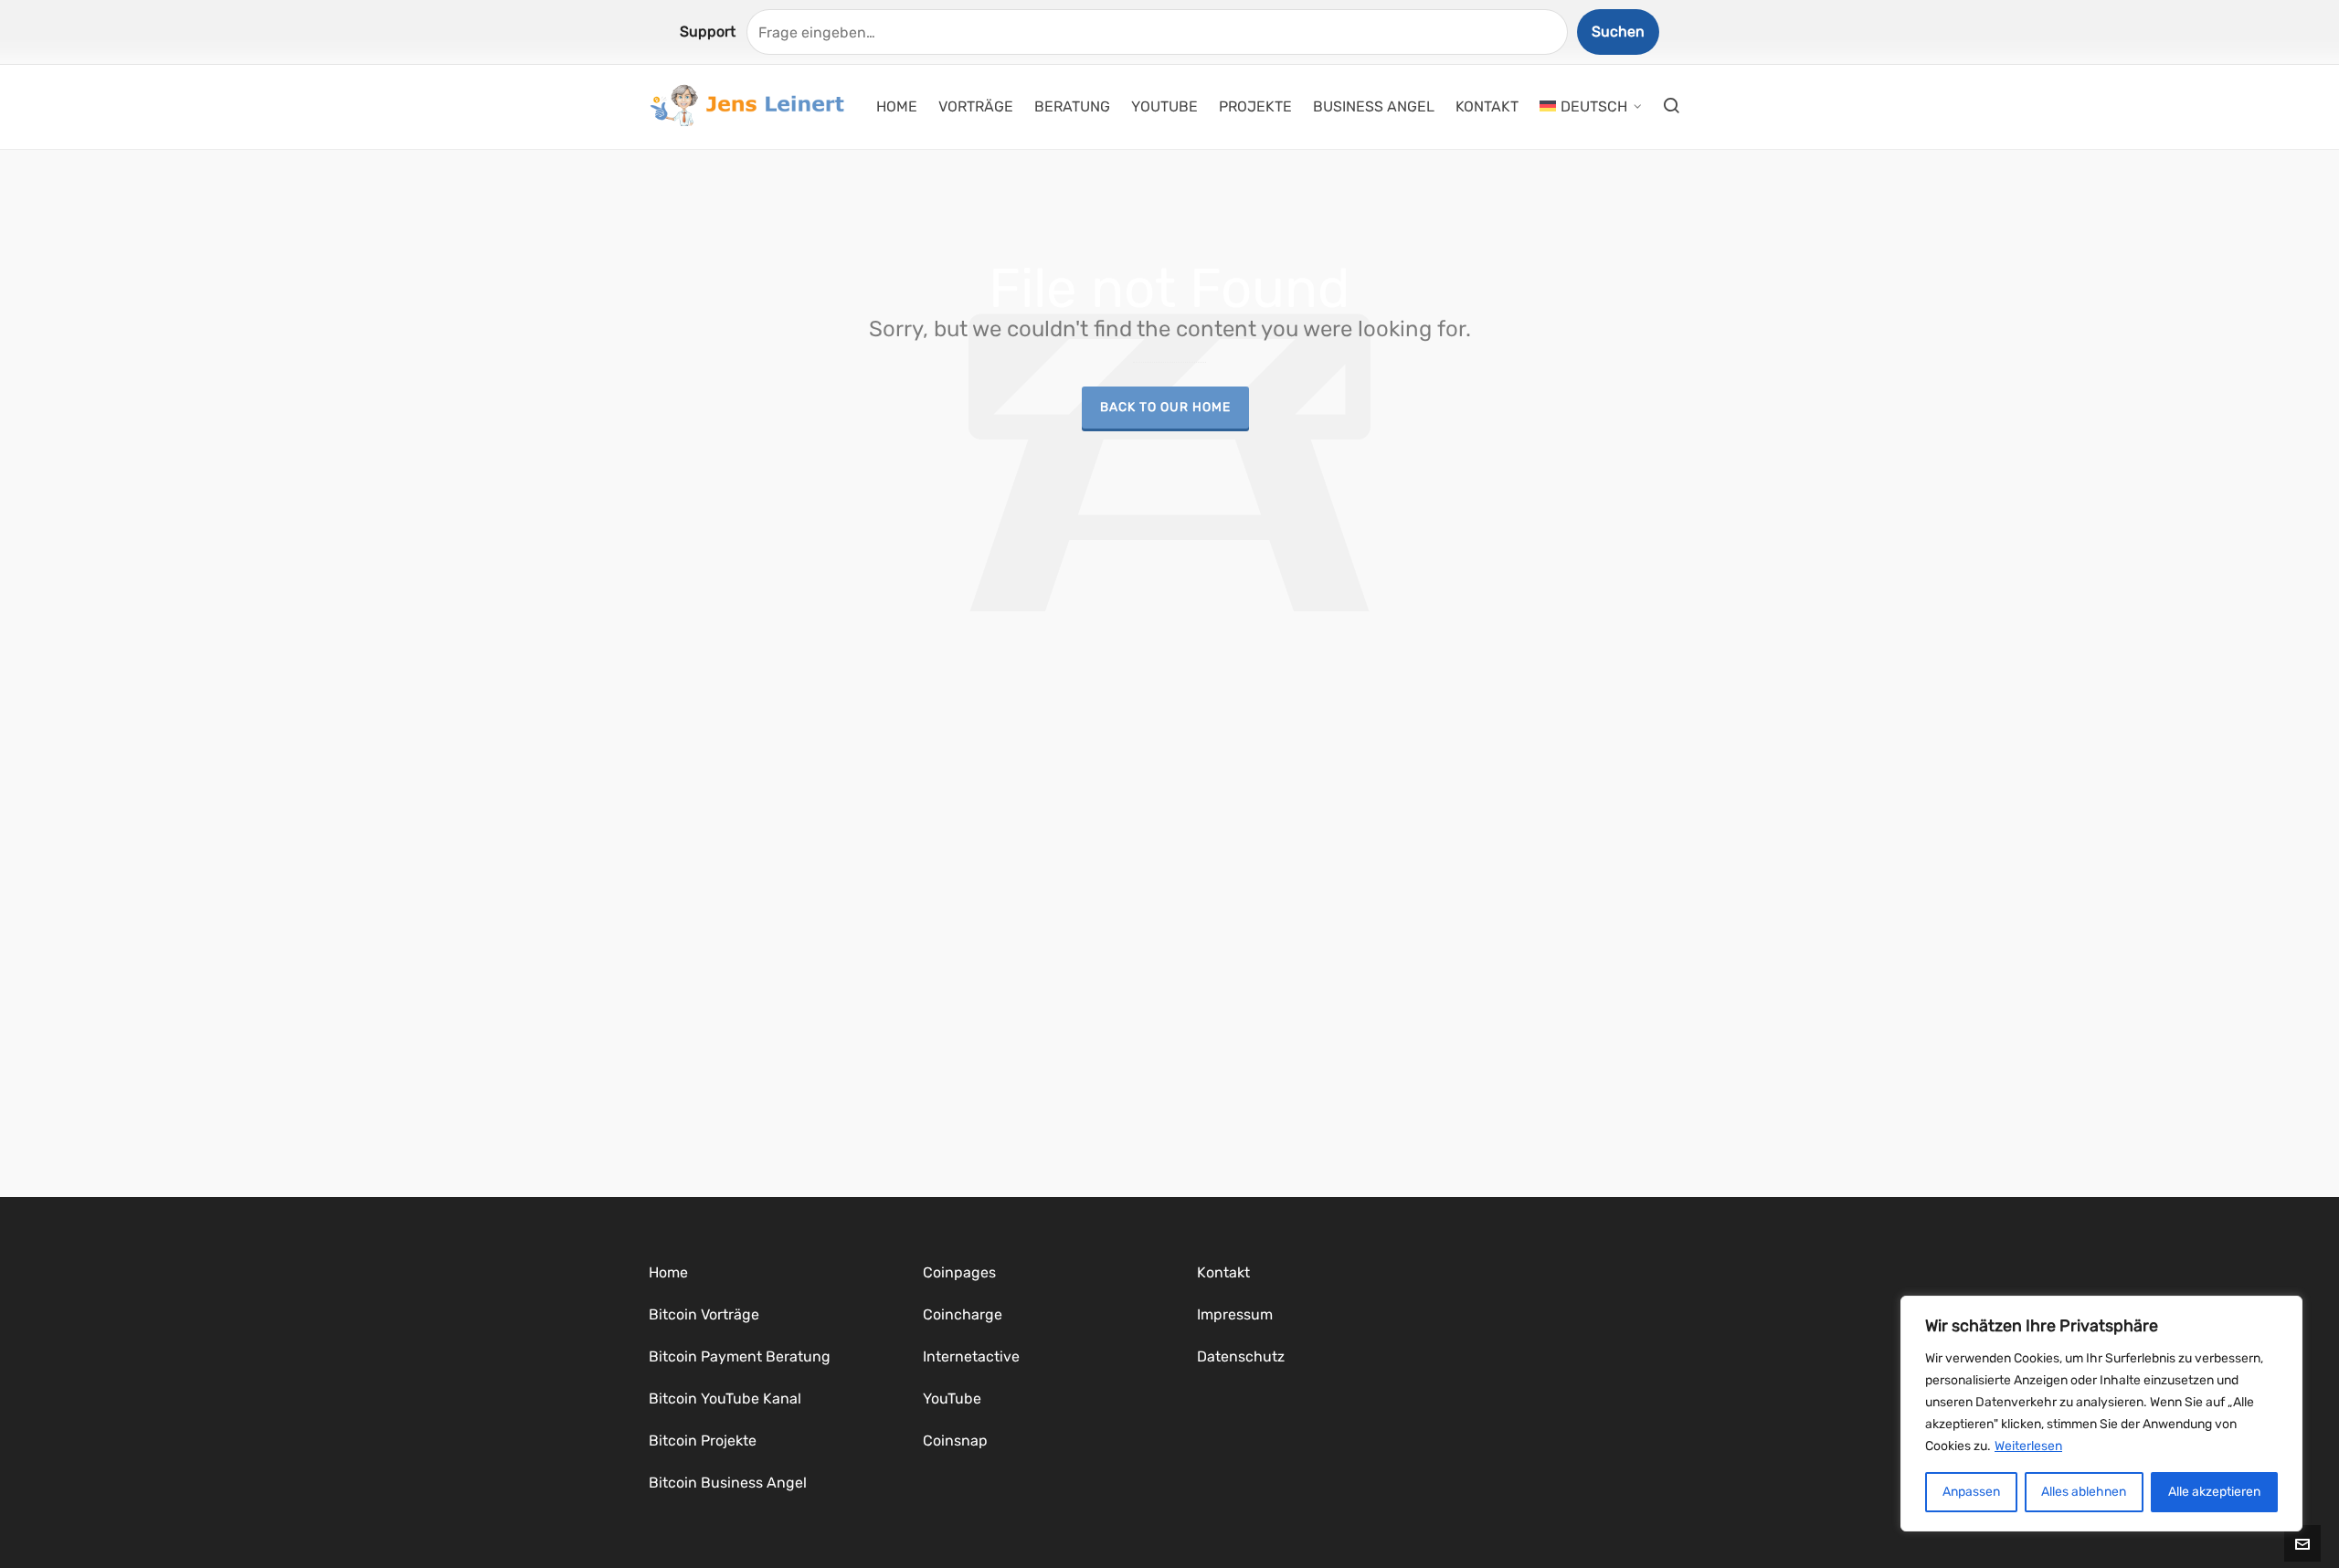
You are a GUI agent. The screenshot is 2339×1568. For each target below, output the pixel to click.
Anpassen (1971, 1492)
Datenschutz (1241, 1356)
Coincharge (963, 1314)
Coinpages (959, 1272)
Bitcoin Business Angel (728, 1483)
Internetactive (971, 1356)
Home (668, 1272)
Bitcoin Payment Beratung (740, 1356)
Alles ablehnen (2084, 1492)
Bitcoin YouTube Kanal (725, 1398)
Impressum (1235, 1314)
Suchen (1618, 32)
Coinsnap (955, 1441)
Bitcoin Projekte (703, 1441)
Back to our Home (1165, 407)
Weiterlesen (2028, 1446)
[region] (2101, 1414)
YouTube (952, 1398)
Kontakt (1223, 1272)
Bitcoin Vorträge (704, 1314)
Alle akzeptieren (2214, 1492)
